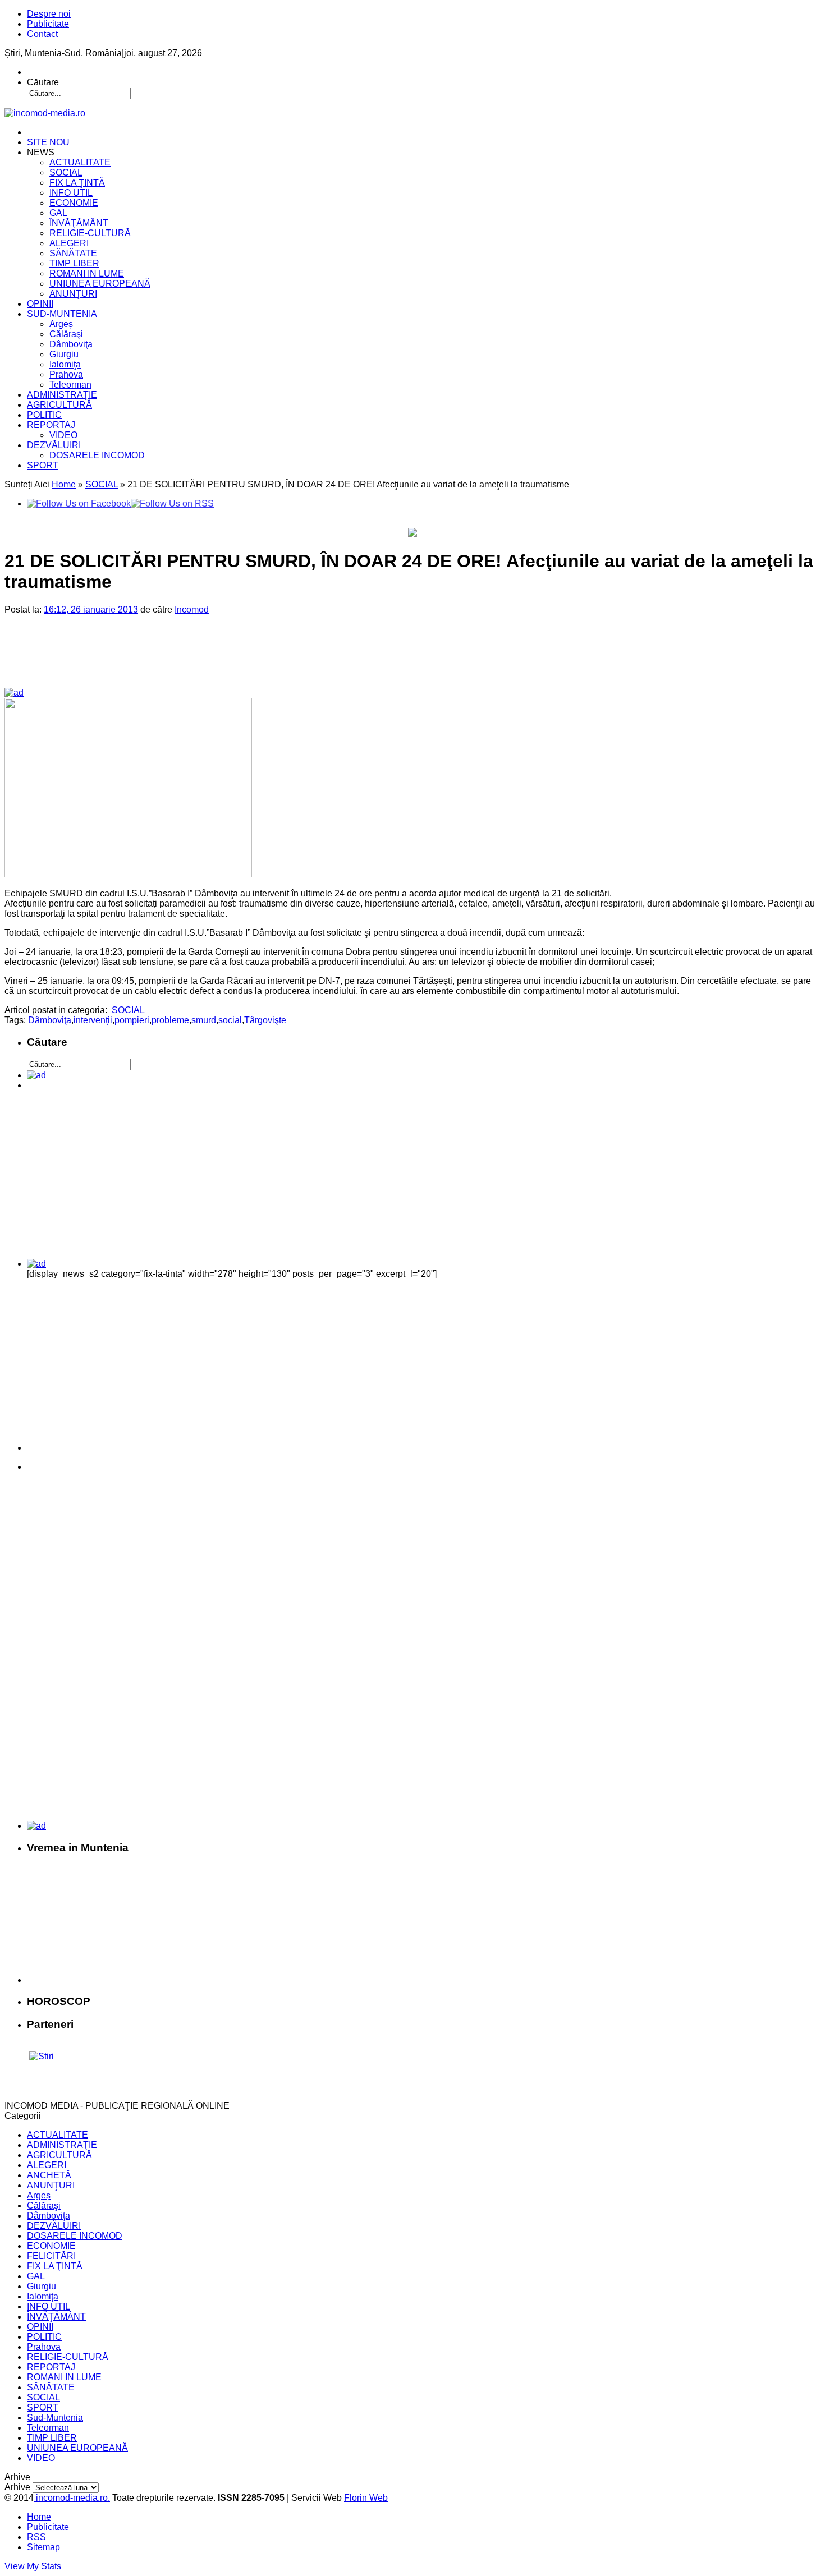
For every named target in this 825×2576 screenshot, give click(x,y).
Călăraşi (66, 334)
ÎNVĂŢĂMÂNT (79, 223)
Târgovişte (265, 1020)
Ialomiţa (65, 364)
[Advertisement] (197, 660)
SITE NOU (48, 142)
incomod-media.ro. (72, 2498)
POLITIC (44, 415)
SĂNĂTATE (73, 253)
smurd (204, 1020)
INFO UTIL (71, 193)
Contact (42, 34)
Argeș (61, 324)
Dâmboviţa (71, 344)
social (230, 1020)
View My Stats (33, 2566)
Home (64, 484)
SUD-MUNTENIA (62, 314)
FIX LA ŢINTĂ (77, 183)
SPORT (43, 465)
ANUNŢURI (73, 294)
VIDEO (63, 435)
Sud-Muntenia (55, 2418)
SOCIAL (66, 173)
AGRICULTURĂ (59, 405)
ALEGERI (69, 243)
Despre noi (49, 14)
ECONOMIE (74, 203)
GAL (58, 213)
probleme (170, 1020)
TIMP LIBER (74, 263)
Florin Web (366, 2498)
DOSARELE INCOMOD (97, 455)
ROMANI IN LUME (87, 273)
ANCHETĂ (49, 2175)
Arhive (17, 2487)
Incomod (192, 610)
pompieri (132, 1020)
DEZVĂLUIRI (54, 445)
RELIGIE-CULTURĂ (90, 233)
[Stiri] (42, 2056)
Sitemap (43, 2547)
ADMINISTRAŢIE (62, 395)
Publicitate (48, 24)
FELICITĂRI (51, 2256)
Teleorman (70, 385)
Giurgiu (64, 354)
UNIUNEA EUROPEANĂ (100, 284)
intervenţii (93, 1020)
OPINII (40, 304)
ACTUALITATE (80, 162)
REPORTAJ (51, 425)
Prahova (66, 374)
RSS (36, 2537)
